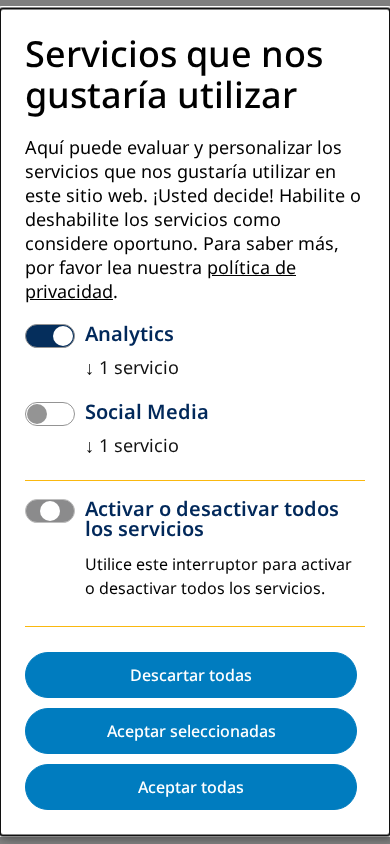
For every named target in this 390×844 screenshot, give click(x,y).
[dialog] (195, 421)
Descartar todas (191, 675)
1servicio (132, 368)
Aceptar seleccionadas (191, 731)
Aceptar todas (191, 787)
